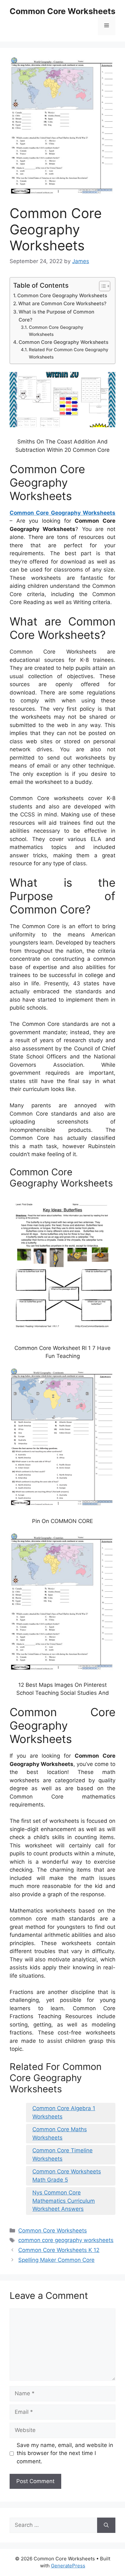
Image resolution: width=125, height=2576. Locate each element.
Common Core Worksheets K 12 (59, 2250)
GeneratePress (68, 2566)
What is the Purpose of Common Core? (56, 316)
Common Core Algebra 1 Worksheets (64, 2112)
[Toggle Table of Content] (101, 286)
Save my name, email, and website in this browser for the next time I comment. (65, 2453)
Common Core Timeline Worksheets (63, 2155)
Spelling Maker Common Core (56, 2260)
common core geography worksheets (66, 2240)
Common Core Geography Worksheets (62, 295)
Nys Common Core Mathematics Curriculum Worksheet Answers (64, 2201)
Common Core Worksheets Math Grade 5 (67, 2176)
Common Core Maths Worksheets (60, 2133)
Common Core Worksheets (63, 11)
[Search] (106, 2525)
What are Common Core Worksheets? (62, 303)
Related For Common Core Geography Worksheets (69, 353)
